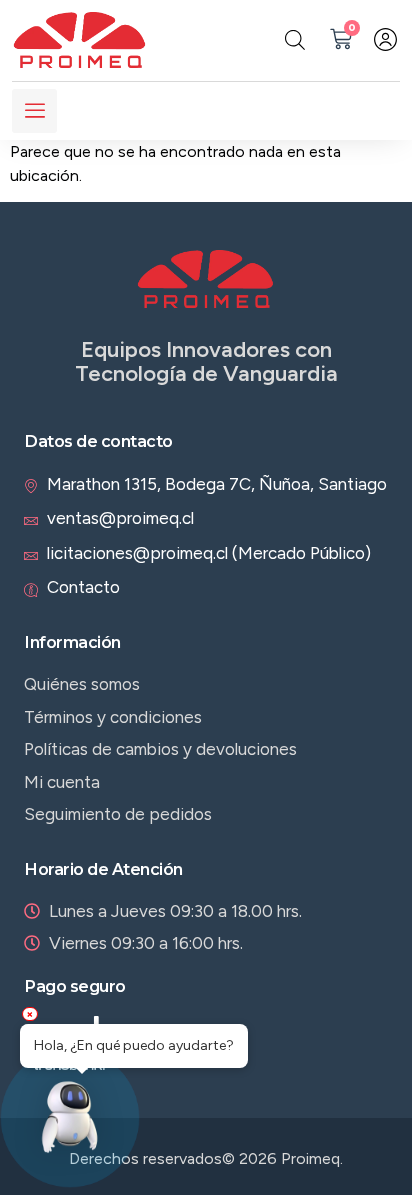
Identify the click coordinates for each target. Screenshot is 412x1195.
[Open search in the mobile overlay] (295, 40)
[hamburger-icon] (34, 110)
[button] (70, 1121)
